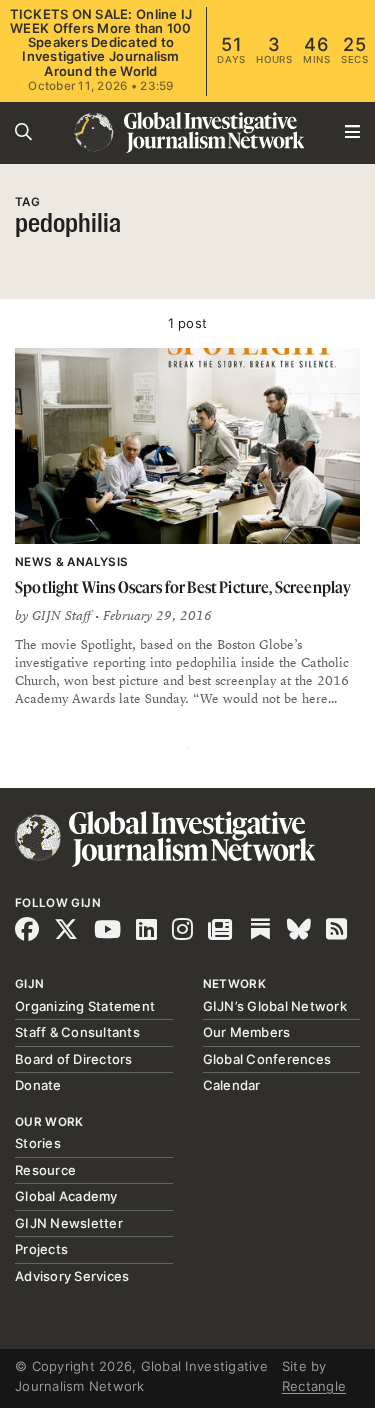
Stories (38, 1143)
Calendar (232, 1085)
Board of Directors (74, 1059)
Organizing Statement (85, 1006)
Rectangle (314, 1386)
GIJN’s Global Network (275, 1006)
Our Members (247, 1032)
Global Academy (66, 1196)
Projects (41, 1249)
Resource (45, 1170)
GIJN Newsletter (69, 1223)
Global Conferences (267, 1059)
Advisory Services (72, 1276)
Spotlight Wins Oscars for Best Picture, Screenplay (183, 587)
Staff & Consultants (77, 1032)
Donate (38, 1085)
